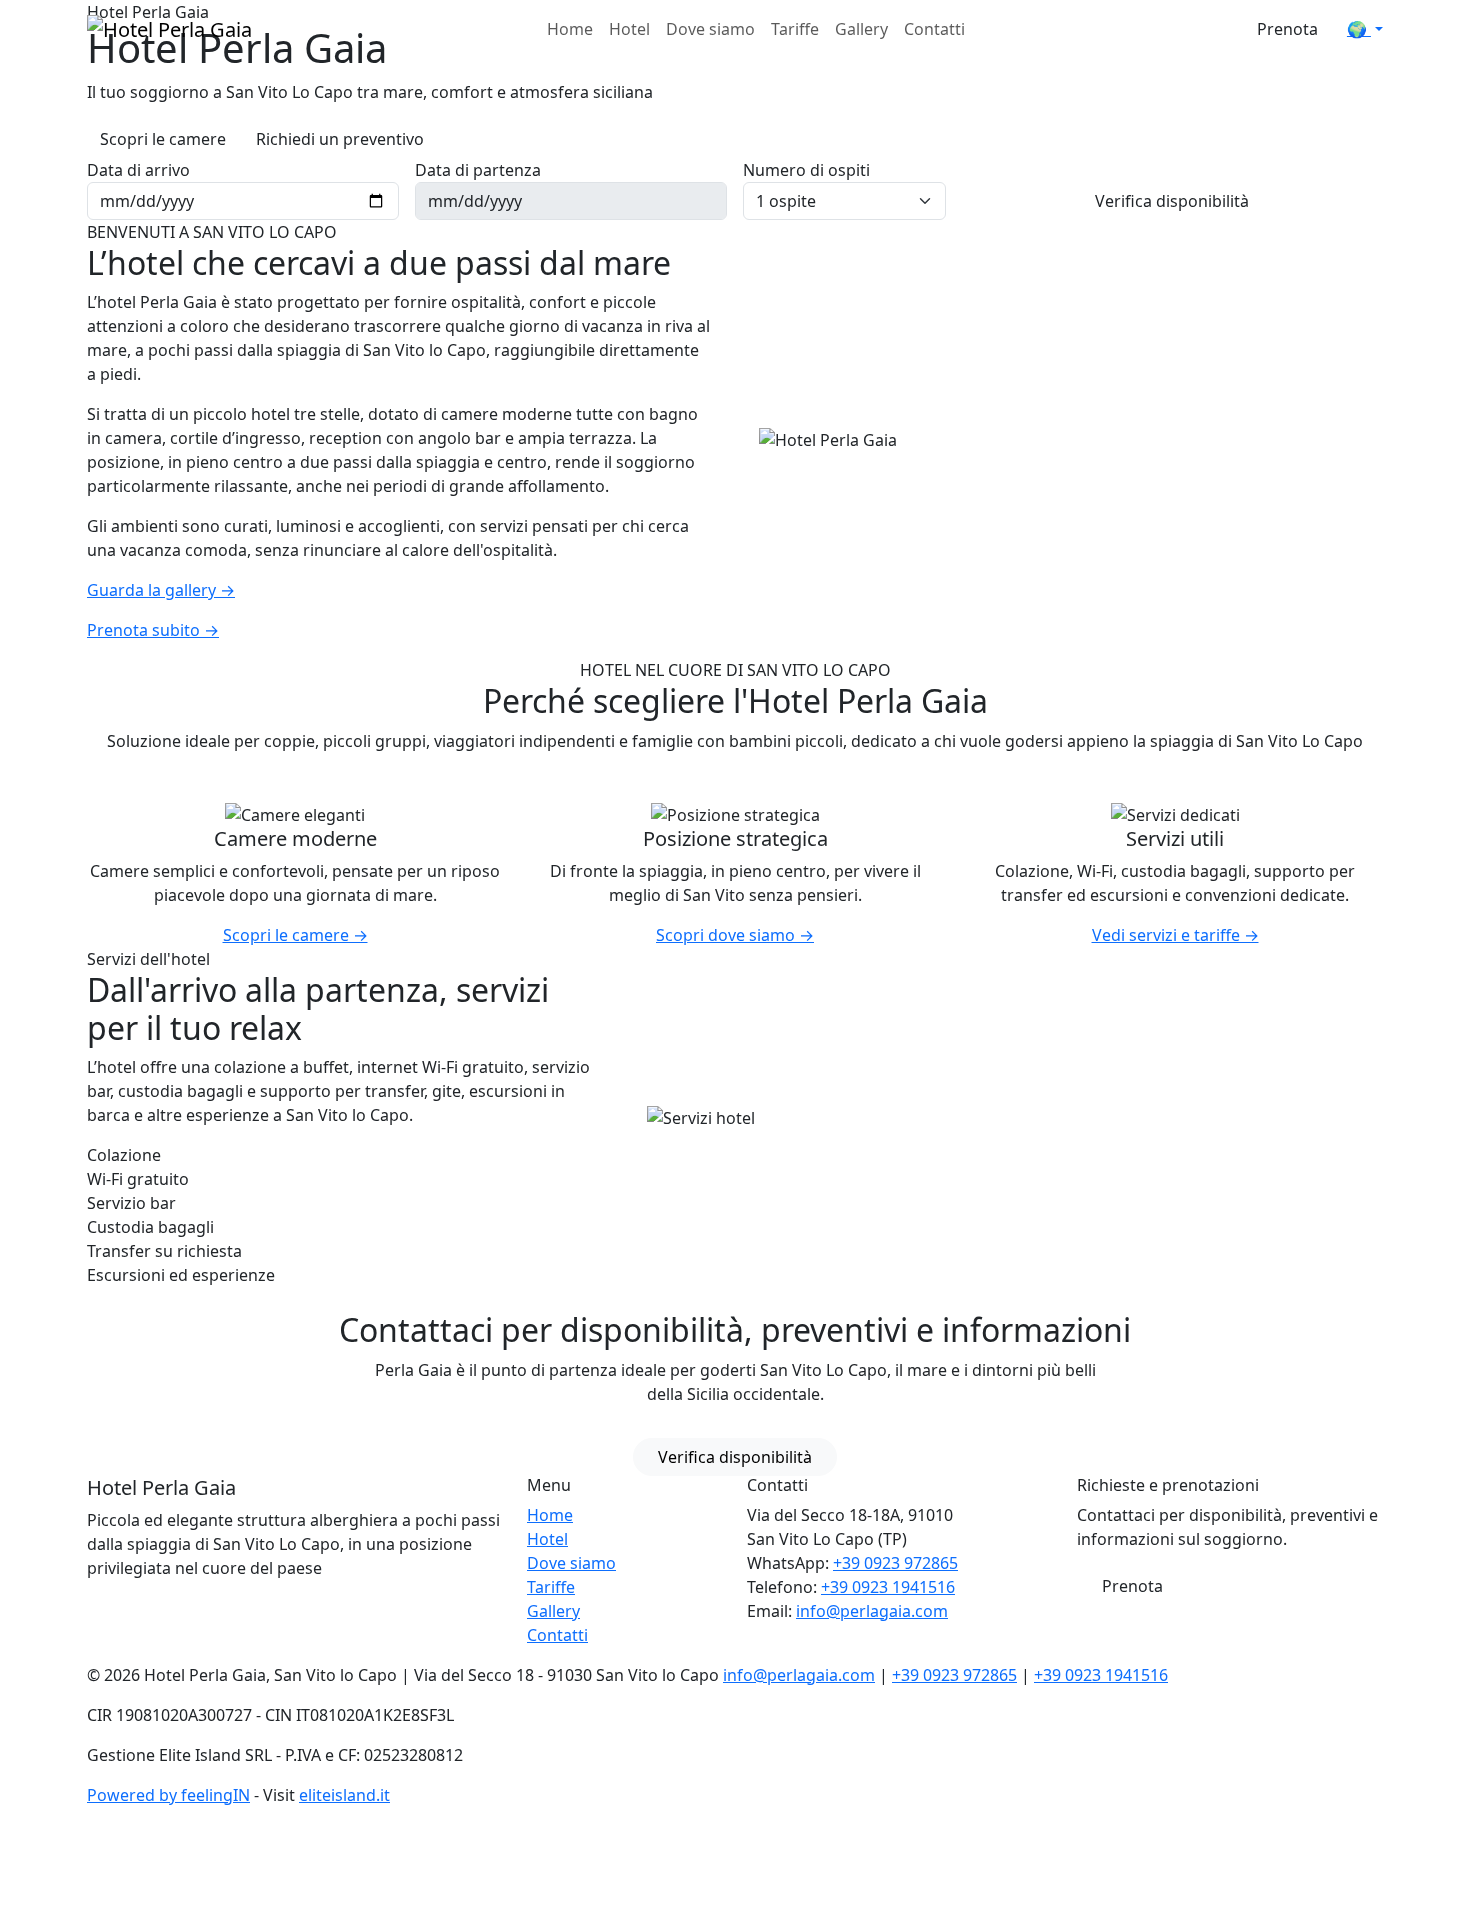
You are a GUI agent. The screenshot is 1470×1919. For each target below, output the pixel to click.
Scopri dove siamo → (735, 935)
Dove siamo (710, 29)
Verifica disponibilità (1172, 201)
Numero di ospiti (806, 170)
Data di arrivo (138, 170)
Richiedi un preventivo (340, 139)
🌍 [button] (1359, 29)
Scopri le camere (163, 139)
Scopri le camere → (295, 935)
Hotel (629, 29)
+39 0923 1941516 (888, 1587)
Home (570, 29)
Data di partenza (478, 170)
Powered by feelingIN (168, 1795)
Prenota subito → (153, 630)
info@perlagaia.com (872, 1611)
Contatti (934, 29)
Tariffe (795, 29)
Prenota (1287, 29)
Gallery (861, 29)
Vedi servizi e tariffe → (1175, 935)
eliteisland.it (344, 1795)
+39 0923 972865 (895, 1563)
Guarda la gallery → (161, 590)
